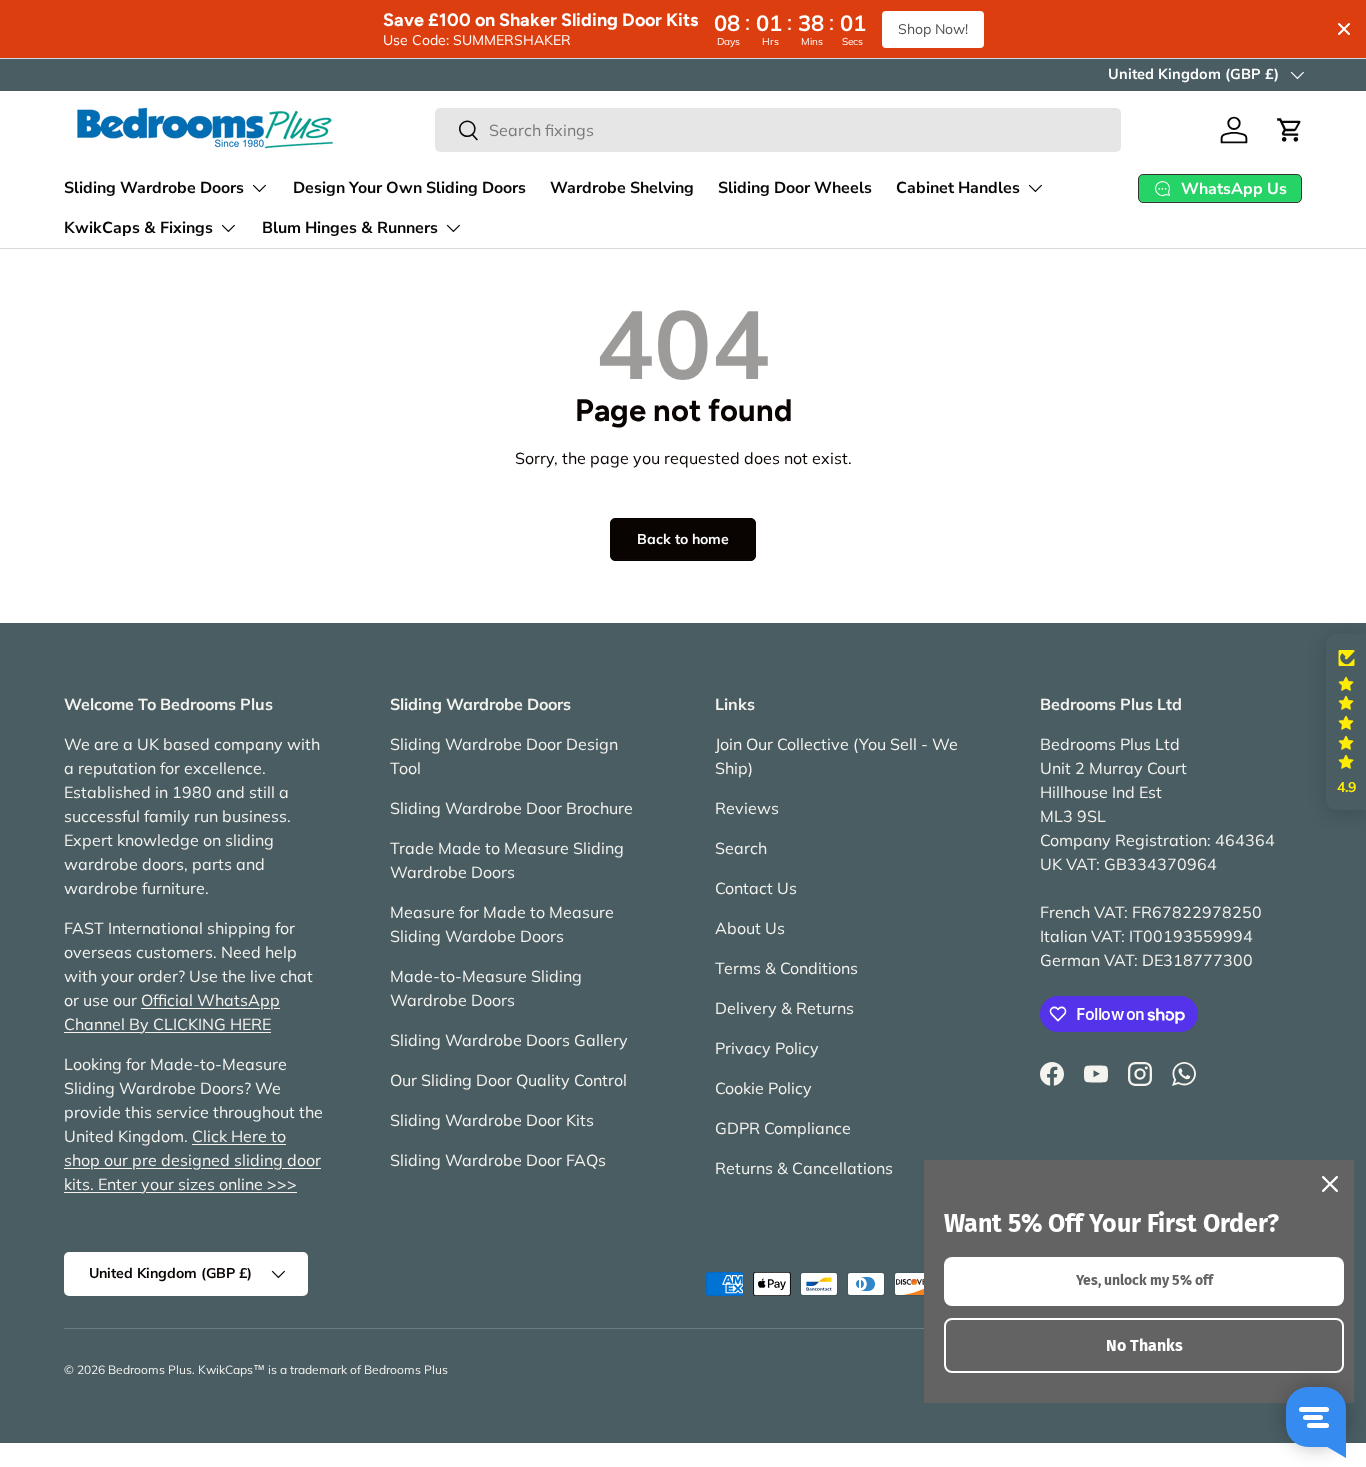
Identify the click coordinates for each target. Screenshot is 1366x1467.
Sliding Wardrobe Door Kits (492, 1120)
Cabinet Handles (958, 188)
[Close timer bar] (1344, 29)
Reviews (747, 808)
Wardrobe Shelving (622, 188)
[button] (1290, 130)
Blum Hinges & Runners (350, 228)
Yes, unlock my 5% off (1144, 1280)
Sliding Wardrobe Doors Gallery (509, 1040)
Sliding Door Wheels (795, 188)
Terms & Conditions (786, 968)
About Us (750, 928)
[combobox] (778, 130)
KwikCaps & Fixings (138, 228)
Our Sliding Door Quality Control (508, 1080)
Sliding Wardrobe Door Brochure (511, 808)
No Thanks (1144, 1345)
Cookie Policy (763, 1088)
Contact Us (756, 888)
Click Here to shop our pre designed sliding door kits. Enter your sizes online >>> (192, 1160)
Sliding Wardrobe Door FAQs (498, 1160)
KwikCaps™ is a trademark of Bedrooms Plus (323, 1369)
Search (741, 848)
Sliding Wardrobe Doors (154, 188)
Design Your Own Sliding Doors (409, 188)
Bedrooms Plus (150, 1369)
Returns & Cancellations (804, 1168)
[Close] (1330, 1184)
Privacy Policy (767, 1048)
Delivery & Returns (784, 1008)
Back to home (683, 539)
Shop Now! (933, 29)
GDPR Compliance (783, 1128)
